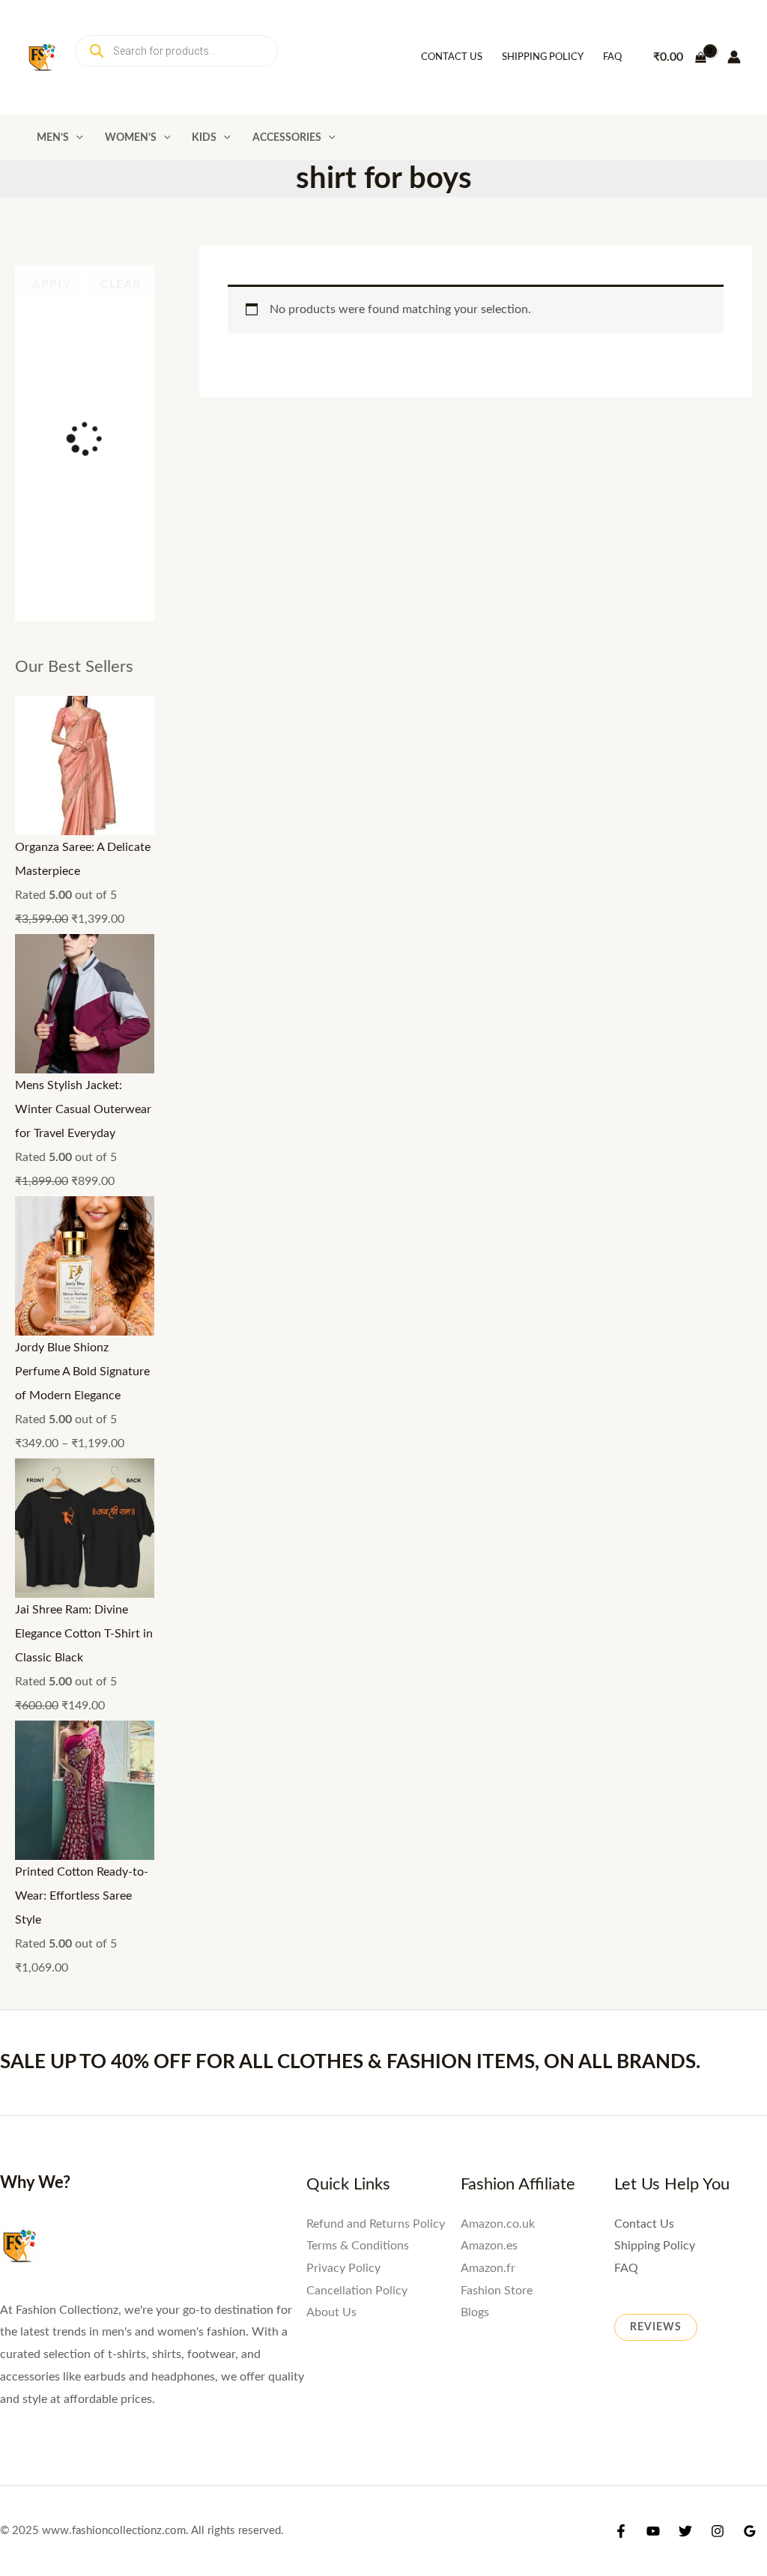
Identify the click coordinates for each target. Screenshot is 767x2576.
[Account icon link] (734, 57)
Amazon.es (489, 1785)
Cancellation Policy (357, 1830)
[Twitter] (685, 2076)
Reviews (656, 1867)
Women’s (131, 137)
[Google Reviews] (750, 2076)
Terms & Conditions (358, 1785)
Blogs (475, 1852)
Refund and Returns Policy (376, 1763)
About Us (331, 1852)
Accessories (287, 137)
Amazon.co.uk (498, 1763)
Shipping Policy (543, 57)
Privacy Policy (343, 1807)
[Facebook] (621, 2076)
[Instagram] (718, 2076)
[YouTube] (653, 2076)
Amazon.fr (488, 1807)
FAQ (612, 57)
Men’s (53, 137)
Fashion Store (497, 1830)
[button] (76, 137)
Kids (204, 137)
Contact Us (452, 57)
